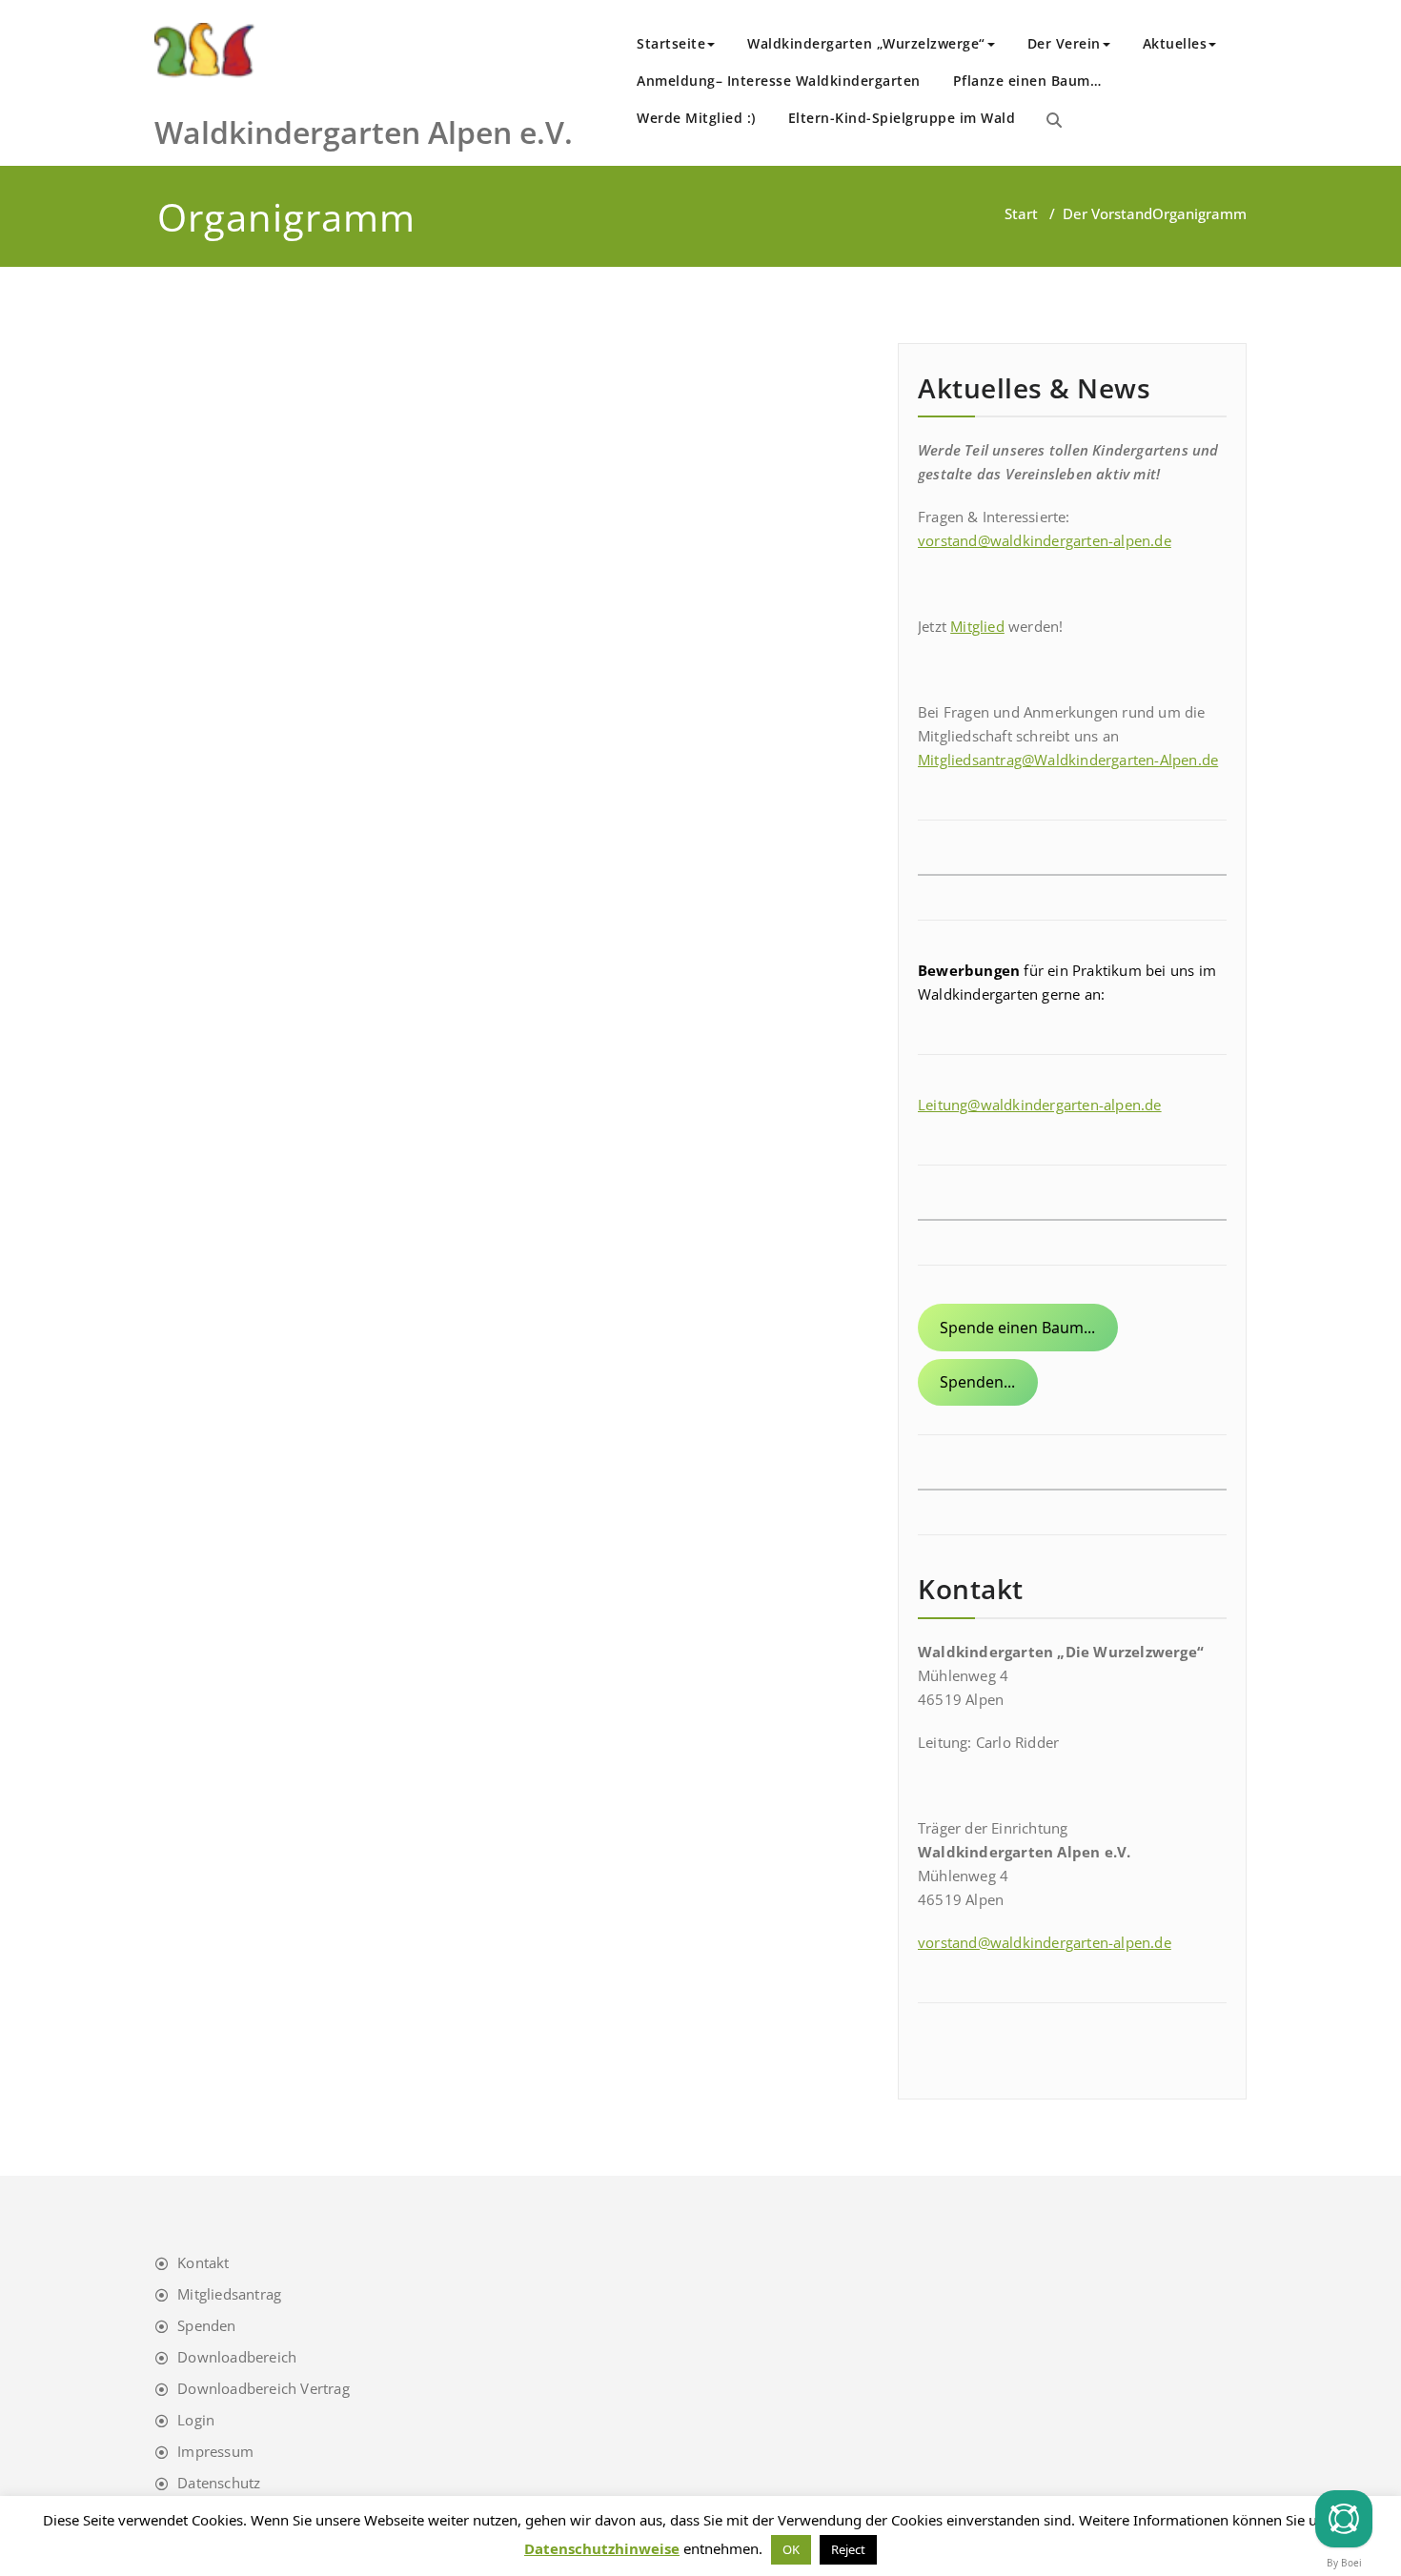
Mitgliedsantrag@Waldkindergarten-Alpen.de (1068, 760)
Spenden (206, 2325)
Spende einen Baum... (1017, 1328)
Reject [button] (848, 2549)
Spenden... (977, 1382)
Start (1021, 213)
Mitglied (977, 626)
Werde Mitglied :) (696, 118)
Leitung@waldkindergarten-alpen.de (1040, 1105)
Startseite (671, 43)
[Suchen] (1054, 120)
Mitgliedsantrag (229, 2294)
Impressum (215, 2451)
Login (196, 2420)
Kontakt (203, 2262)
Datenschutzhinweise (602, 2548)
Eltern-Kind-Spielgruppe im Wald (902, 118)
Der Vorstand (1107, 213)
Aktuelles (1175, 43)
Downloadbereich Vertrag (264, 2388)
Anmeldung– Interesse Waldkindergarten (779, 81)
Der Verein (1064, 43)
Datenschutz (219, 2483)
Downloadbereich (237, 2357)
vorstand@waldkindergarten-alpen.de (1045, 540)
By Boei (1344, 2563)
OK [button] (791, 2549)
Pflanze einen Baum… (1027, 81)
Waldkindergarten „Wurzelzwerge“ (866, 43)
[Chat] (1344, 2519)
